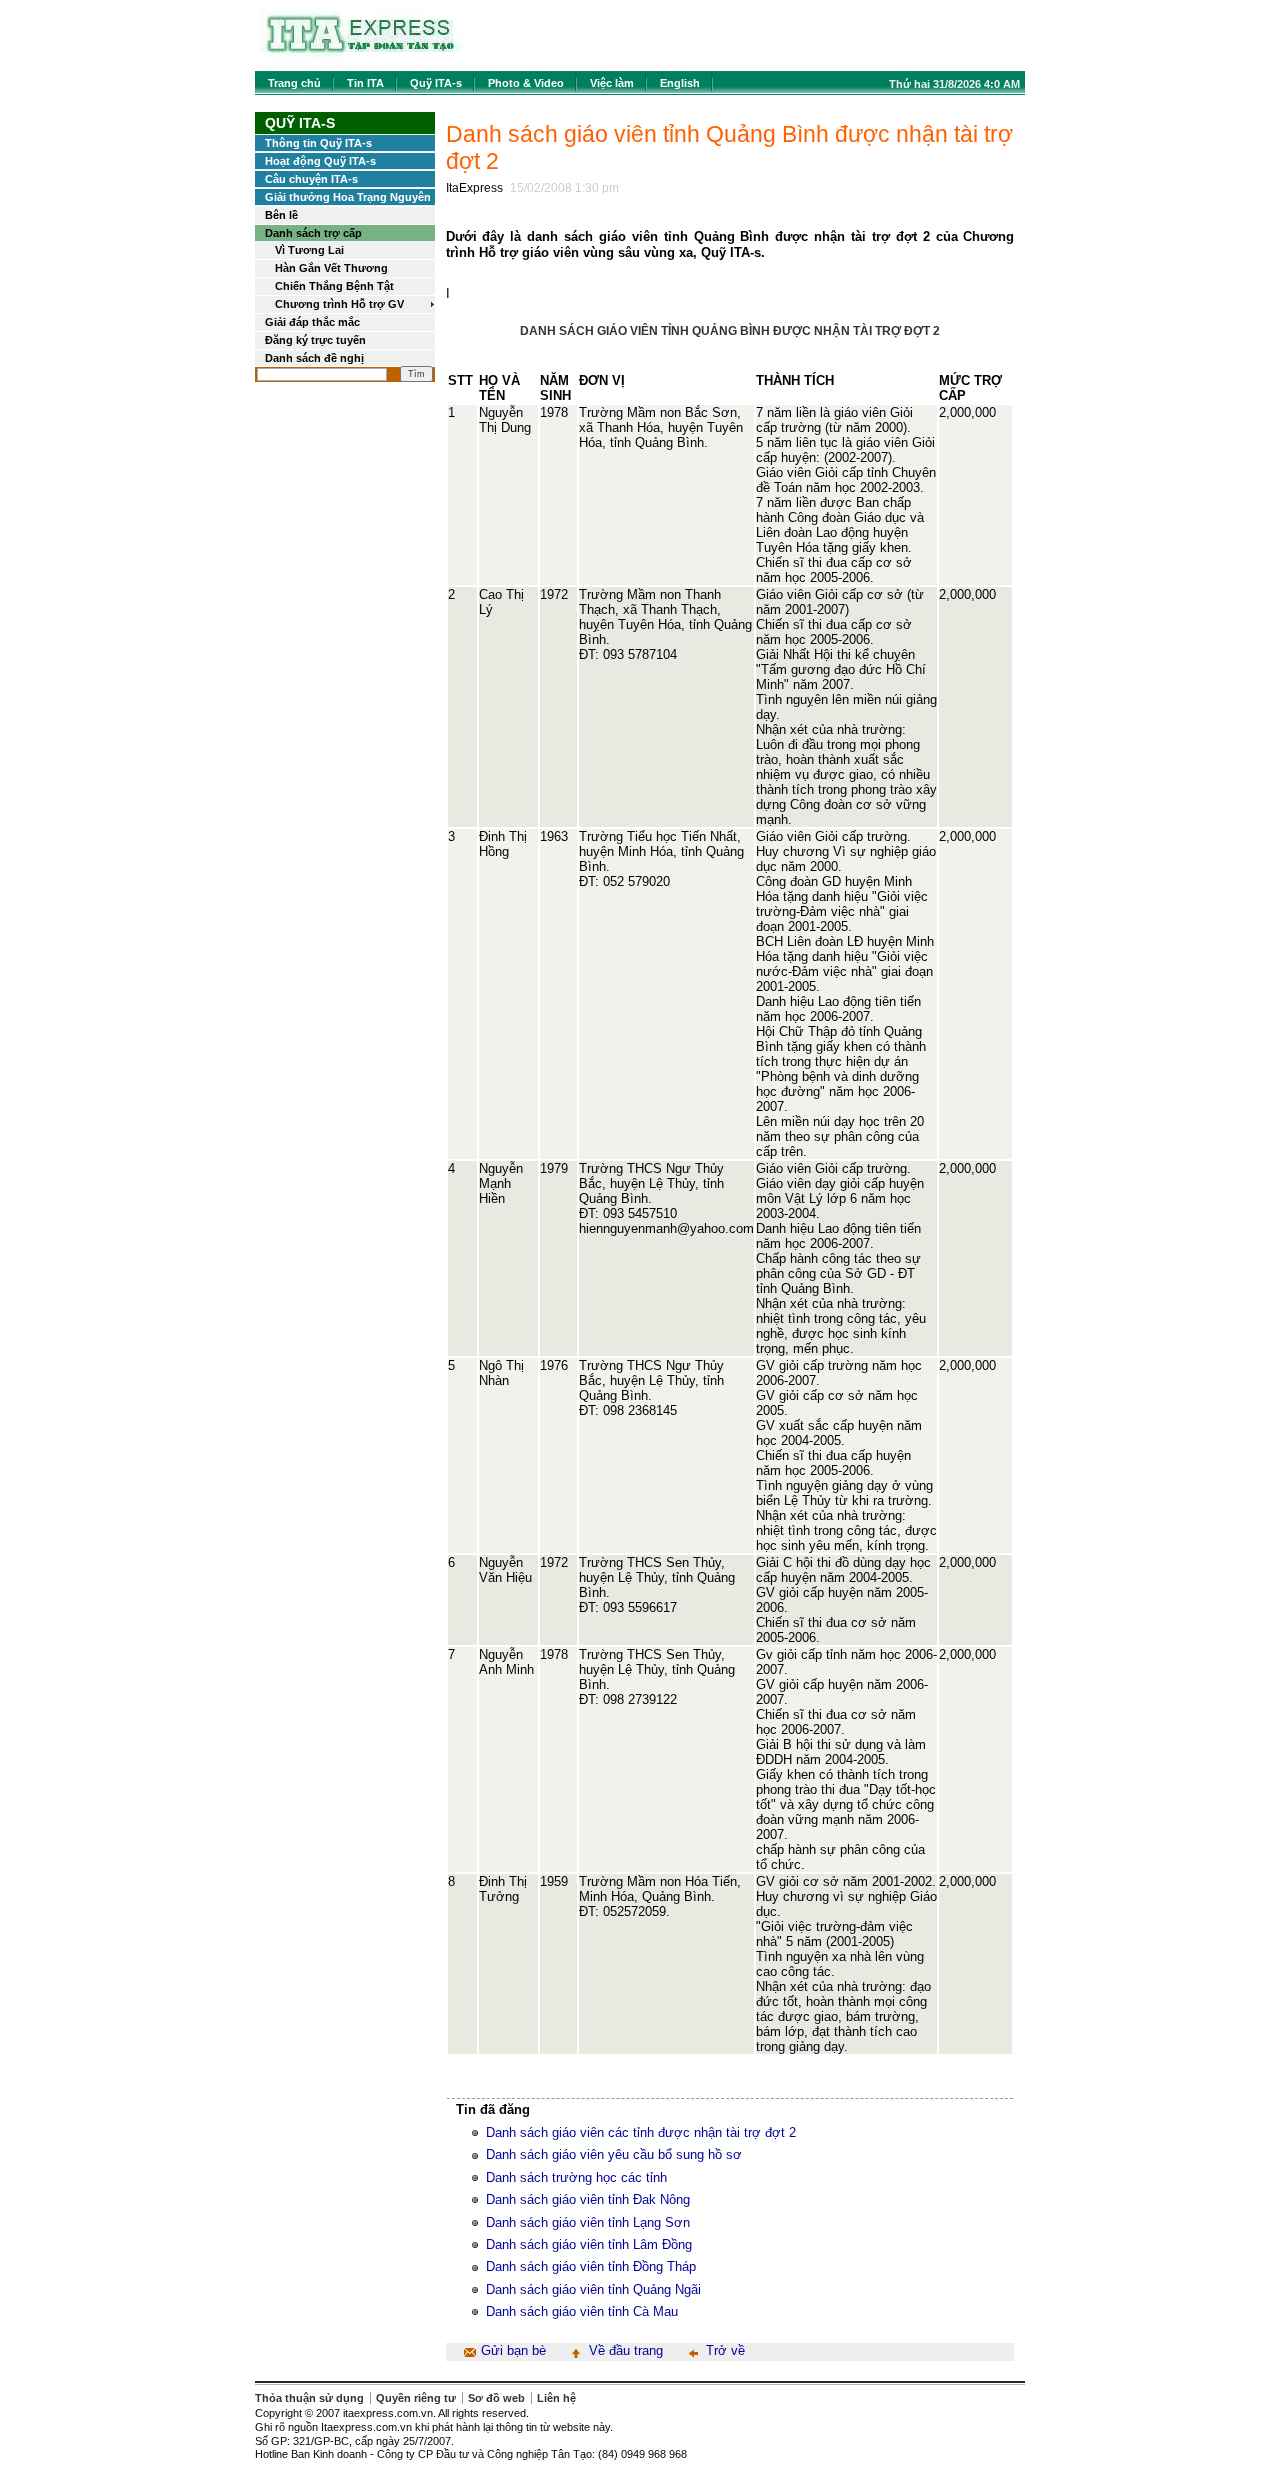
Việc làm (612, 83)
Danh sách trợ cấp (313, 233)
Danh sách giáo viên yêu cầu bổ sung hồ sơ (614, 2154)
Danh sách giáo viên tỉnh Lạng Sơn (588, 2222)
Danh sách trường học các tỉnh (576, 2177)
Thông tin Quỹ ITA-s (318, 143)
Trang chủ (294, 83)
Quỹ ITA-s (436, 83)
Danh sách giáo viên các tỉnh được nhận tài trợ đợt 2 (641, 2132)
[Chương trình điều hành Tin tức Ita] (361, 59)
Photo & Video (526, 83)
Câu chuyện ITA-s (311, 179)
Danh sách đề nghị (314, 358)
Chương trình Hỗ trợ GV (339, 304)
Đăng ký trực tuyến (315, 340)
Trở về (725, 2350)
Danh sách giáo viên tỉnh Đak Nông (588, 2199)
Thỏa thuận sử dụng (309, 2398)
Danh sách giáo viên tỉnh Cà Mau (582, 2311)
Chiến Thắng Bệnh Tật (334, 286)
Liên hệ (556, 2398)
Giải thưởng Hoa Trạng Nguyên (348, 197)
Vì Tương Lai (309, 250)
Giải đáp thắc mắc (312, 322)
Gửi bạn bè (513, 2350)
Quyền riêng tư (416, 2398)
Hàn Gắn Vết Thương (331, 268)
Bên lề (281, 215)
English (680, 83)
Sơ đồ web (496, 2398)
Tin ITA (365, 83)
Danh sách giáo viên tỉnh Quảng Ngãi (593, 2289)
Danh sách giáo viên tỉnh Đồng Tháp (591, 2266)
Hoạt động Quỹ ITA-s (320, 161)
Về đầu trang (626, 2350)
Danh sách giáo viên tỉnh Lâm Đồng (589, 2244)
